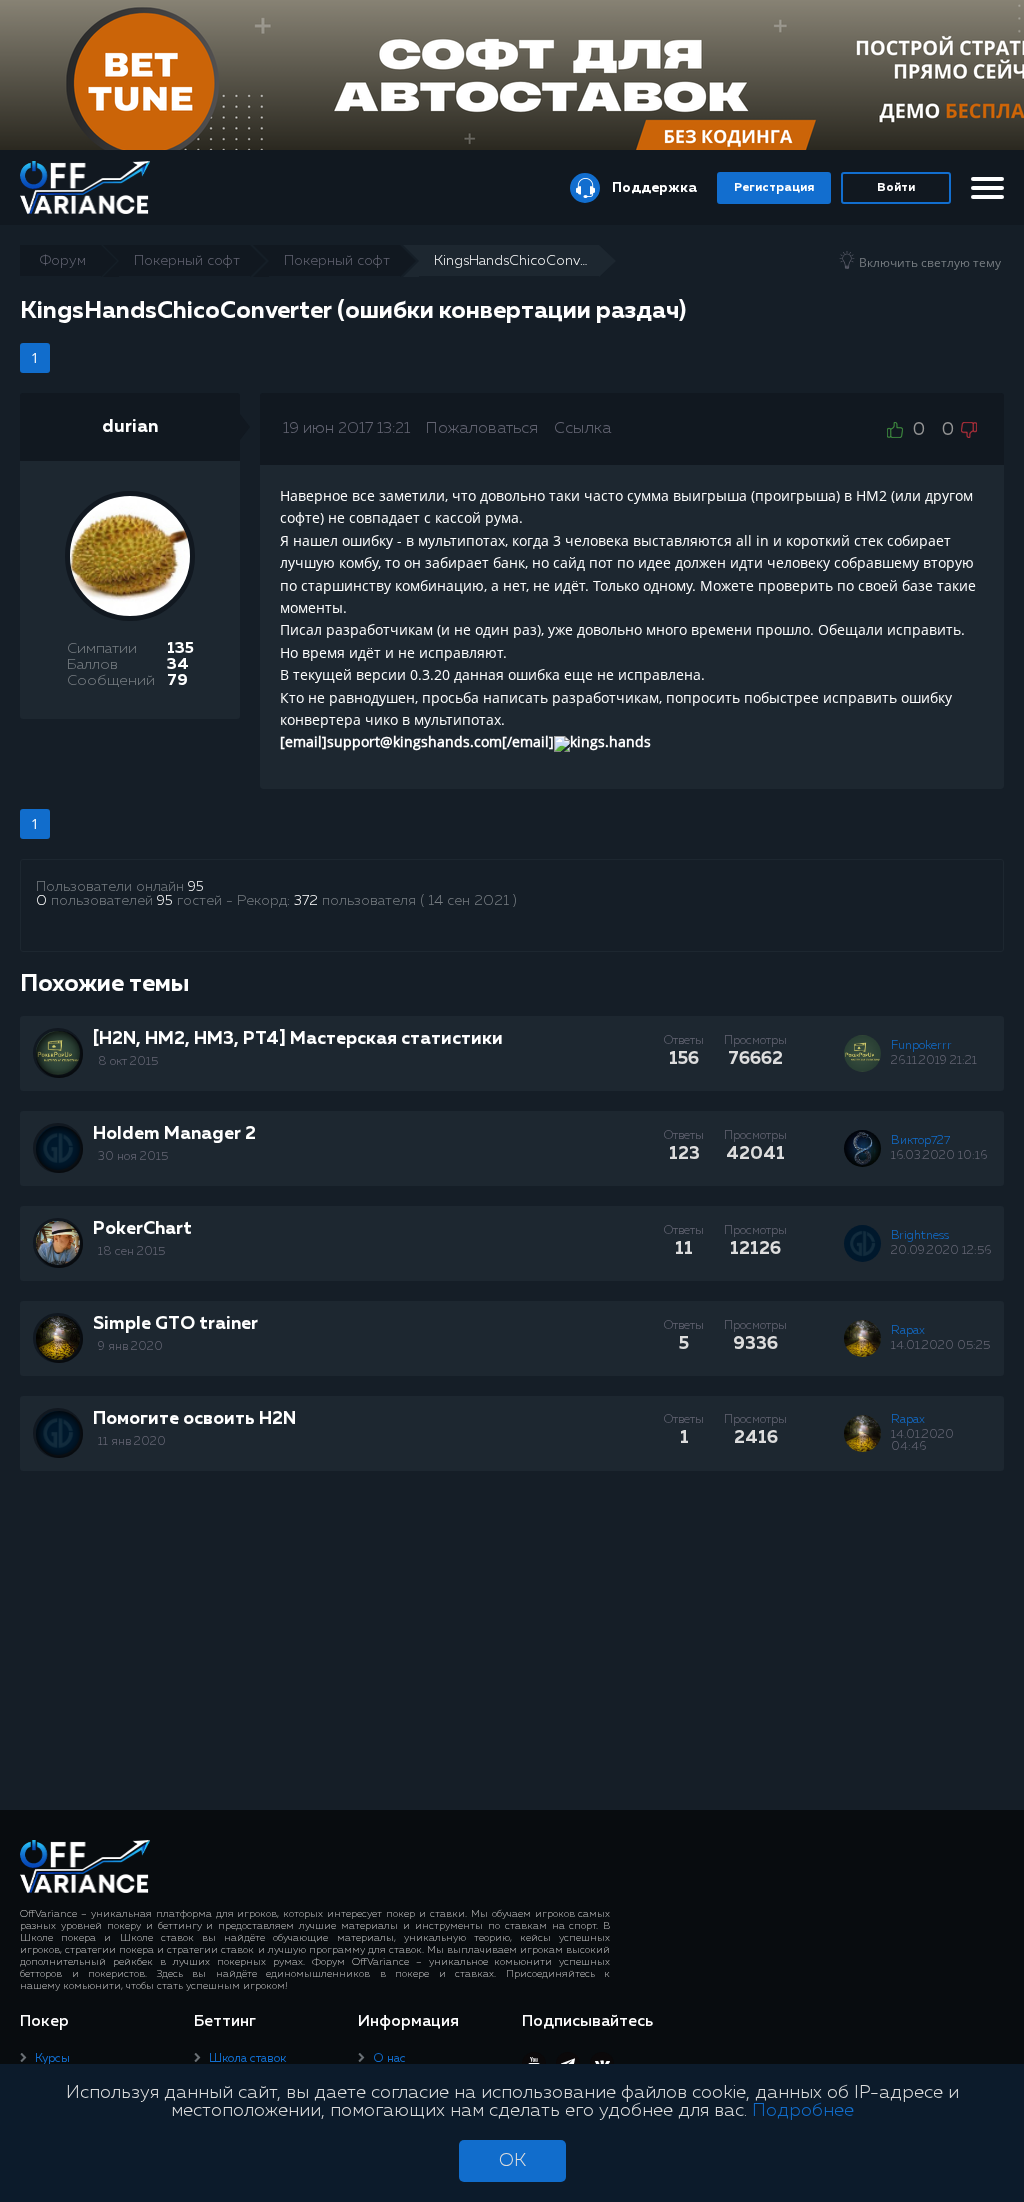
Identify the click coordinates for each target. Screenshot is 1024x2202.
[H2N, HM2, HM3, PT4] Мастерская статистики (298, 1039)
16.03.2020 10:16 (939, 1156)
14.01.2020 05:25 (940, 1346)
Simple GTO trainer (175, 1324)
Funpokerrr (921, 1046)
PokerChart (142, 1229)
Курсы (52, 2059)
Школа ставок (247, 2059)
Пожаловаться (482, 429)
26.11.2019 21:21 (934, 1061)
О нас (389, 2059)
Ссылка (582, 429)
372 (306, 901)
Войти (896, 188)
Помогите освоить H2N (194, 1419)
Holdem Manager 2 (174, 1134)
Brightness (920, 1236)
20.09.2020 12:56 (941, 1251)
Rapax (908, 1331)
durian (130, 427)
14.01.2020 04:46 (922, 1441)
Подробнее (803, 2111)
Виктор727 (920, 1141)
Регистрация (774, 188)
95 (196, 887)
